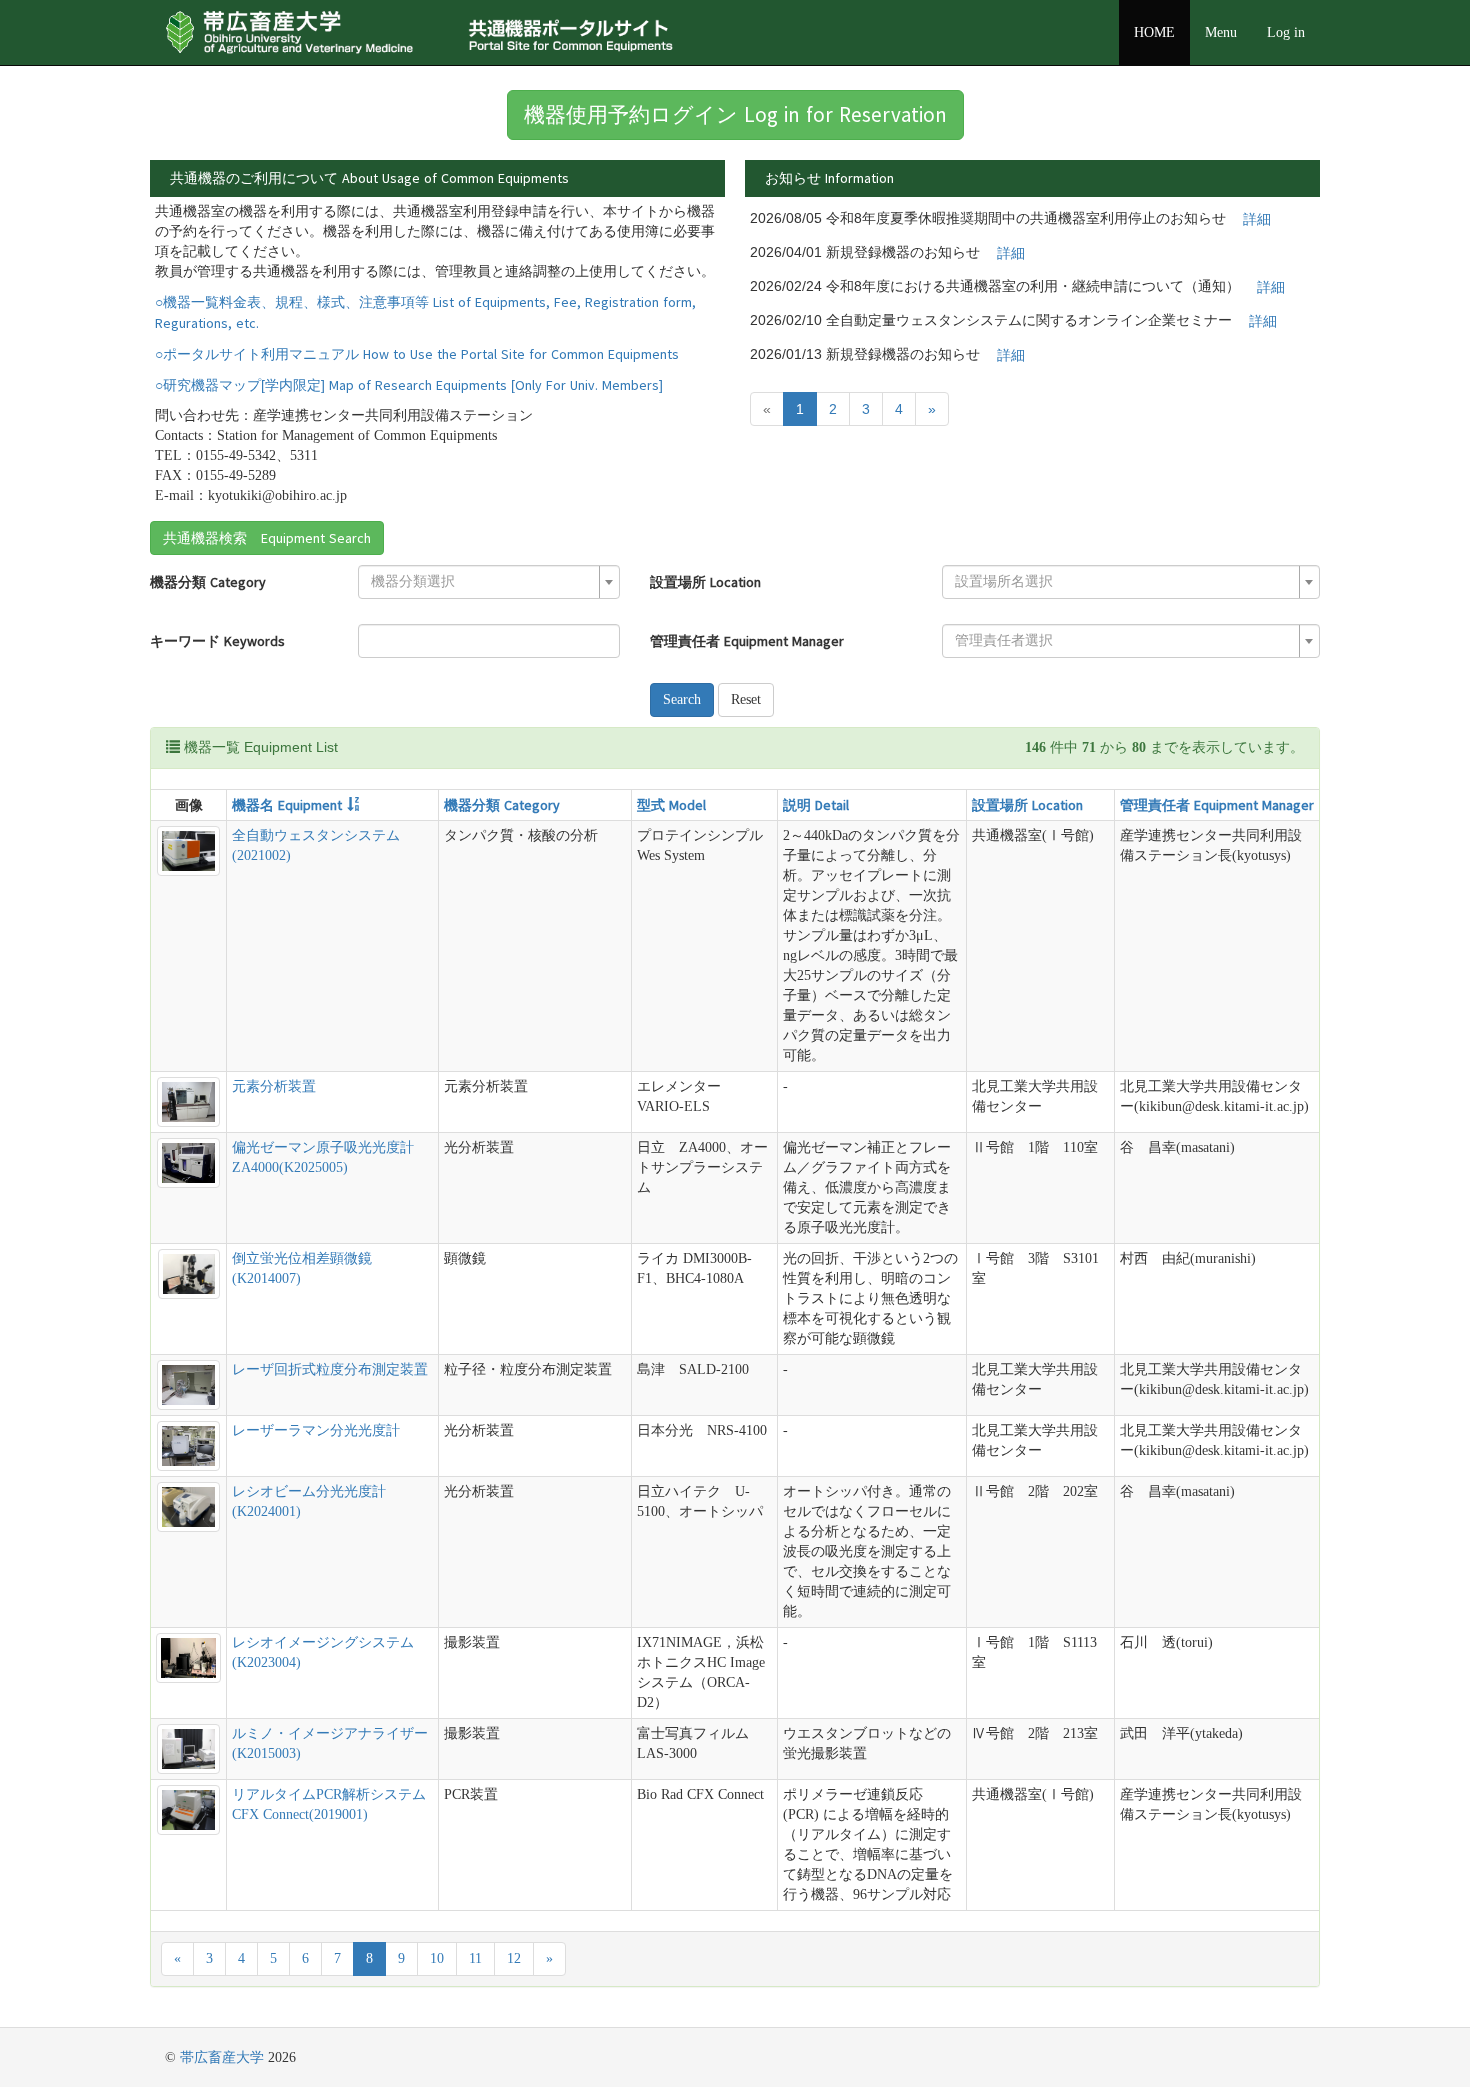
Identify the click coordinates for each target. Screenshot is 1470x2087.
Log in (1286, 32)
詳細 (1257, 219)
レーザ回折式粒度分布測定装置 (330, 1369)
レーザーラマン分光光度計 (316, 1430)
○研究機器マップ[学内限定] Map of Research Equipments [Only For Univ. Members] (409, 385)
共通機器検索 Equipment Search (267, 538)
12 (514, 1958)
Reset (746, 699)
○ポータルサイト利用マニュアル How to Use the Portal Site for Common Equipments (417, 354)
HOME (1154, 32)
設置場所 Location (705, 582)
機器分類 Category (208, 582)
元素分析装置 (274, 1086)
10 (437, 1958)
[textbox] (483, 582)
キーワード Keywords (217, 641)
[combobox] (489, 582)
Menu (1221, 32)
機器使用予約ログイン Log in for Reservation (735, 114)
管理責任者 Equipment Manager (747, 641)
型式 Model (671, 805)
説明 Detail (816, 805)
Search (682, 699)
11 (475, 1958)
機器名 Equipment (287, 805)
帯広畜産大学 (222, 2057)
